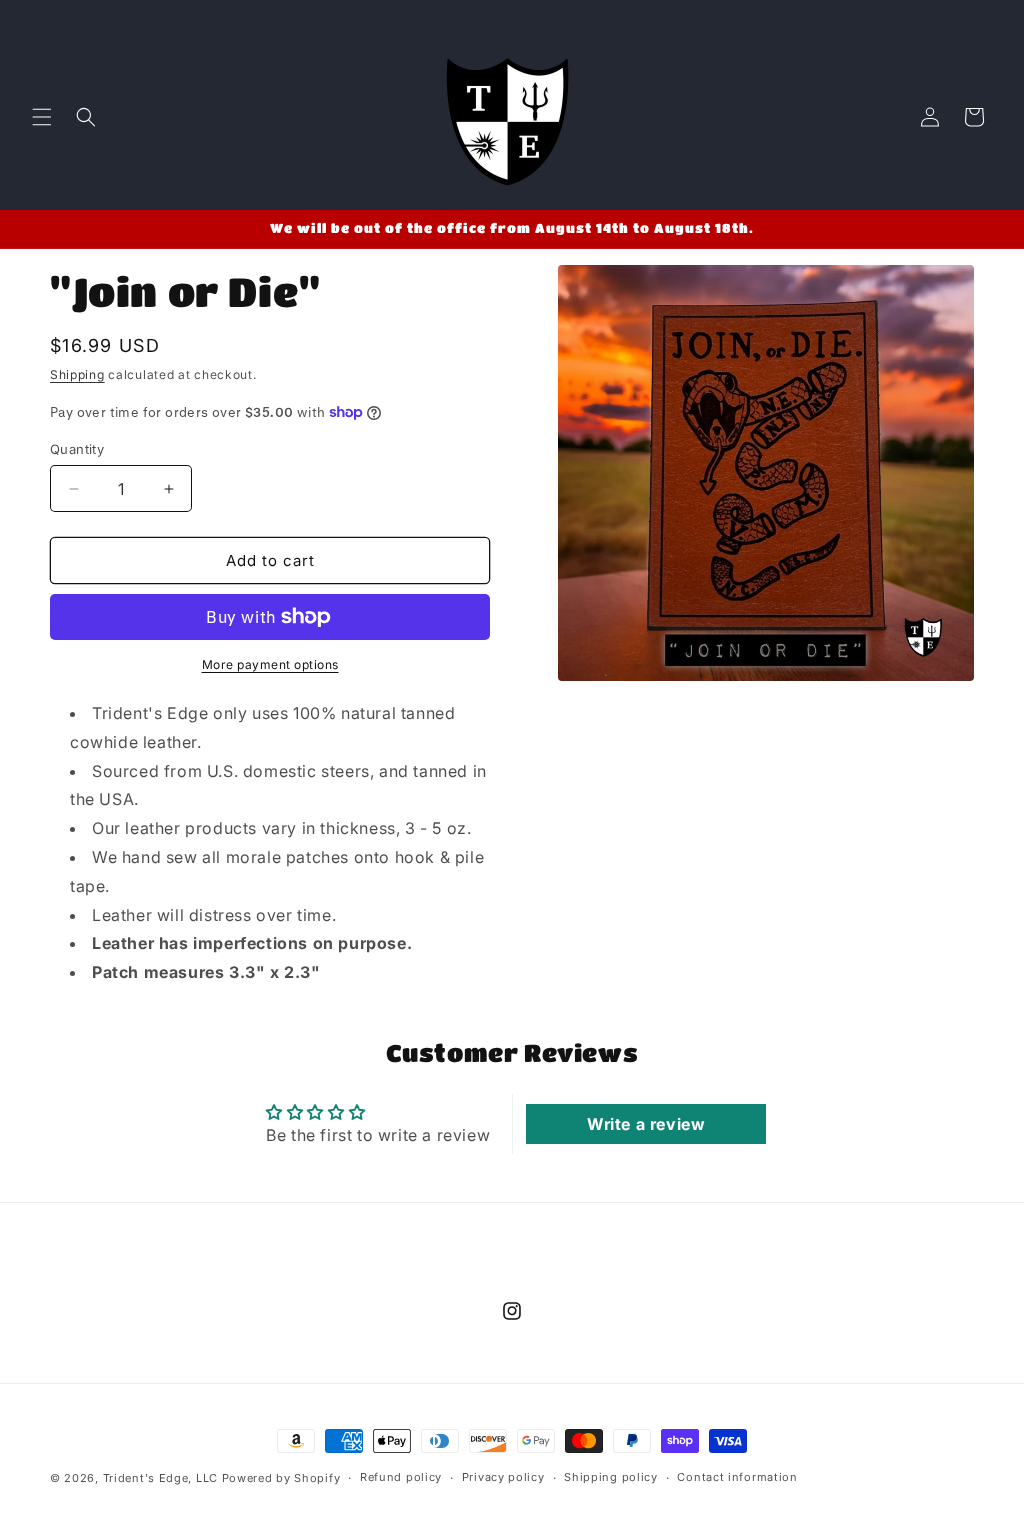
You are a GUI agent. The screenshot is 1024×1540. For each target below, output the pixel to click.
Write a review (646, 1124)
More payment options (270, 664)
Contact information (737, 1477)
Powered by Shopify (281, 1478)
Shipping (77, 374)
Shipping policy (611, 1477)
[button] (42, 117)
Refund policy (401, 1477)
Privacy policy (503, 1477)
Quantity (77, 449)
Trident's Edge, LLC (160, 1478)
